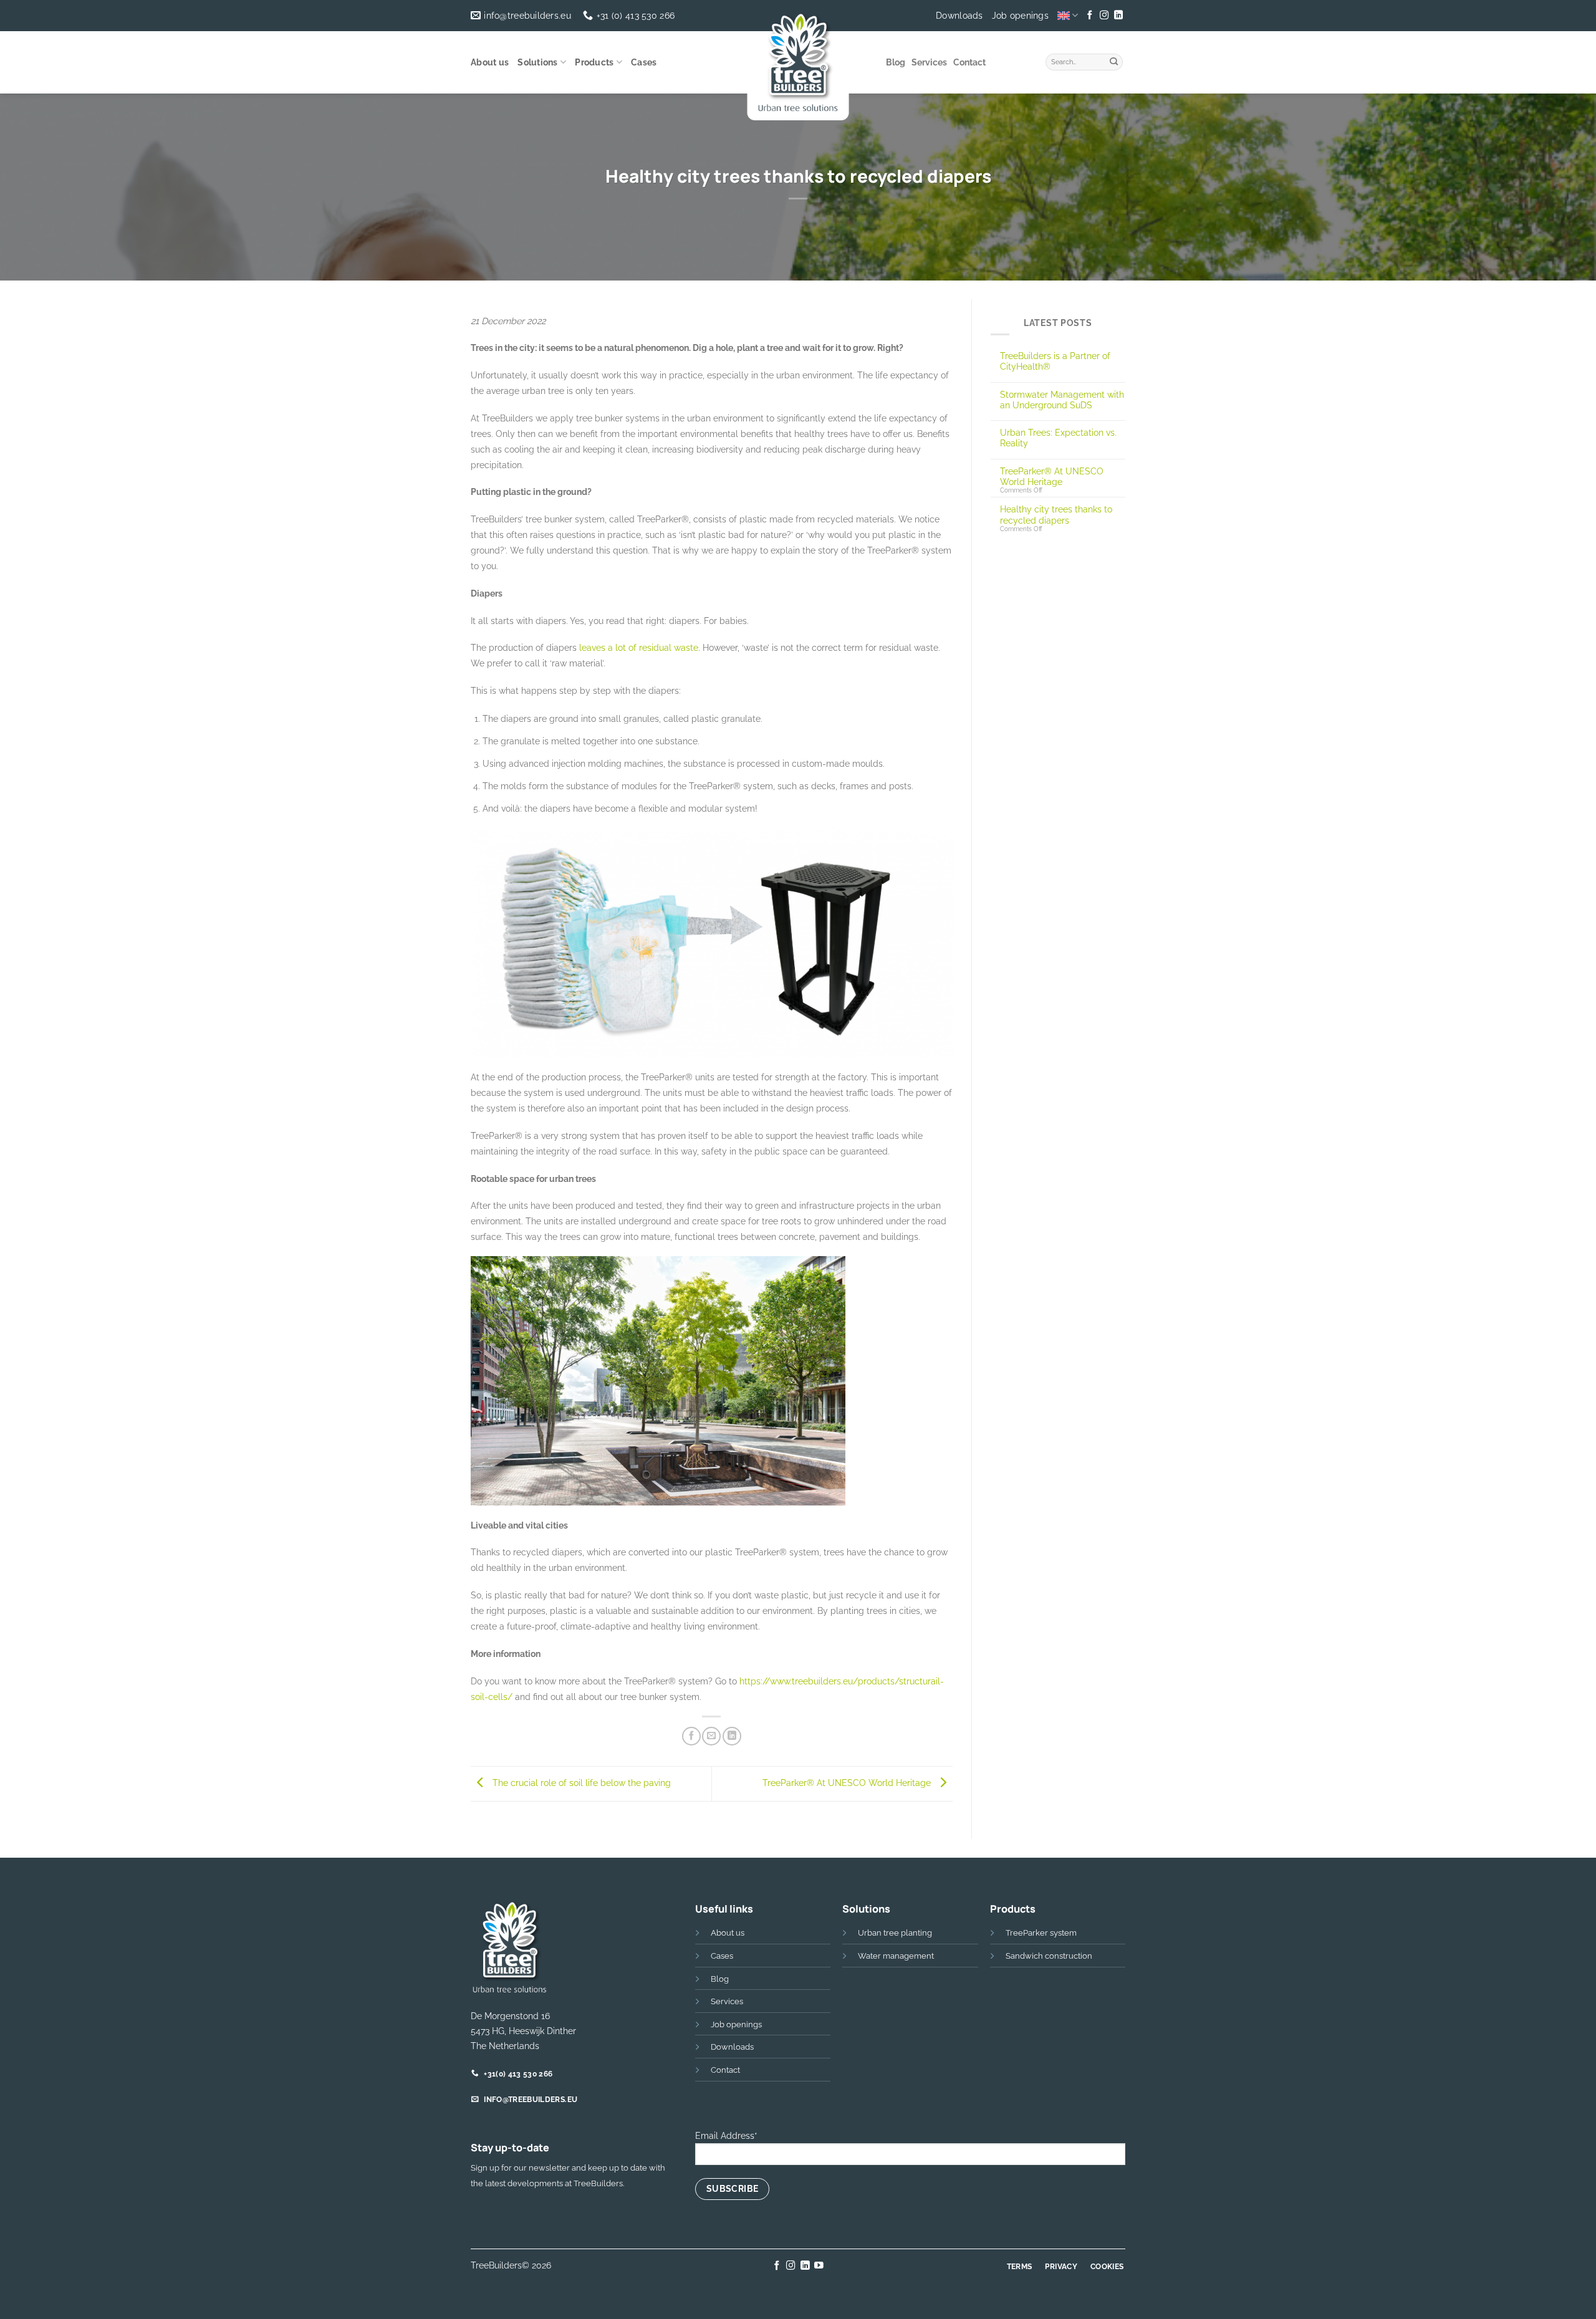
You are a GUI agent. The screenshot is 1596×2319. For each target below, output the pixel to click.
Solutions (538, 62)
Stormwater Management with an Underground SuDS (1062, 400)
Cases (644, 62)
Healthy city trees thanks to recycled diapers (1056, 514)
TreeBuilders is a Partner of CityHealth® (1055, 361)
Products (594, 62)
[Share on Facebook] (691, 1736)
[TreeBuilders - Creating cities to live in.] (798, 65)
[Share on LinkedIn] (732, 1736)
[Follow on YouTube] (819, 2266)
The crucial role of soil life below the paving (580, 1783)
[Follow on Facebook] (1090, 16)
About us (490, 62)
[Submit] (1114, 60)
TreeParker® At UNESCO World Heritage (848, 1783)
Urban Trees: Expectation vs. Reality (1058, 438)
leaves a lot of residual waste (639, 647)
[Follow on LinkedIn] (1118, 16)
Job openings (1020, 16)
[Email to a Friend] (711, 1736)
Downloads (959, 16)
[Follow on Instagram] (1104, 16)
